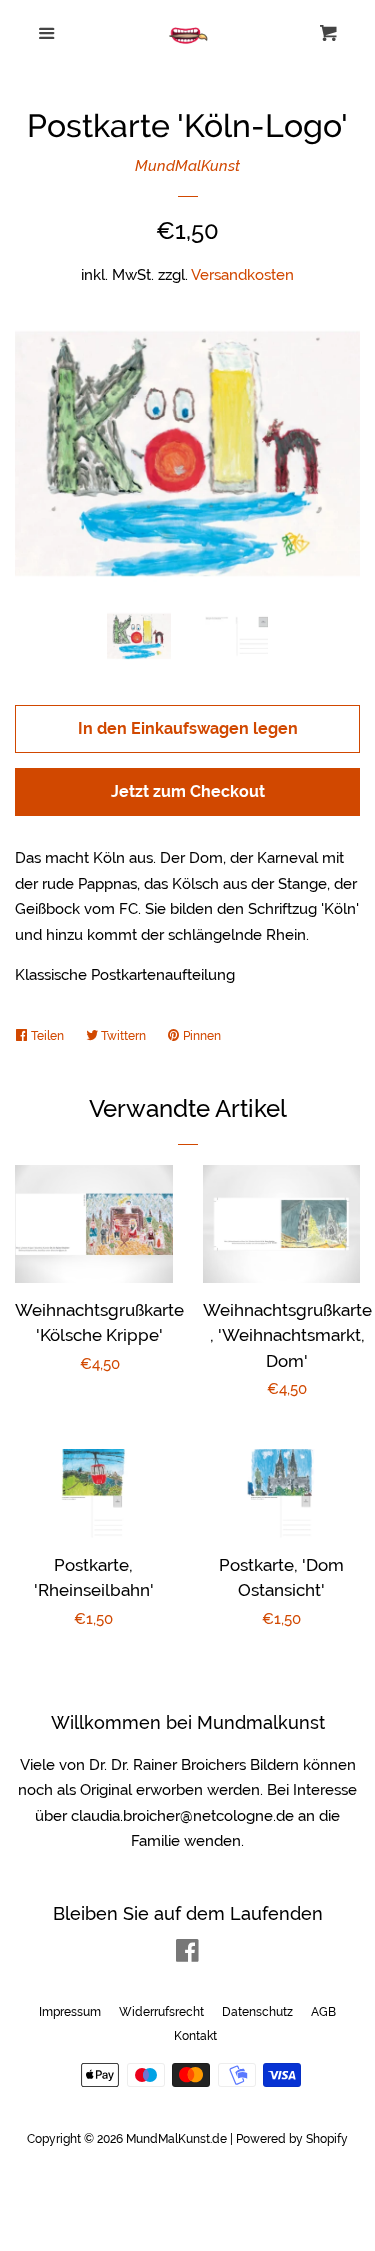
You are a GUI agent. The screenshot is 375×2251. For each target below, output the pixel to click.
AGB (323, 2012)
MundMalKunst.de (176, 2139)
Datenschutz (257, 2012)
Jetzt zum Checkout (188, 791)
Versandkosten (242, 275)
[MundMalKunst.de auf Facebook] (187, 1955)
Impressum (70, 2012)
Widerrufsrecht (161, 2012)
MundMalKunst (187, 166)
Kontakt (195, 2036)
